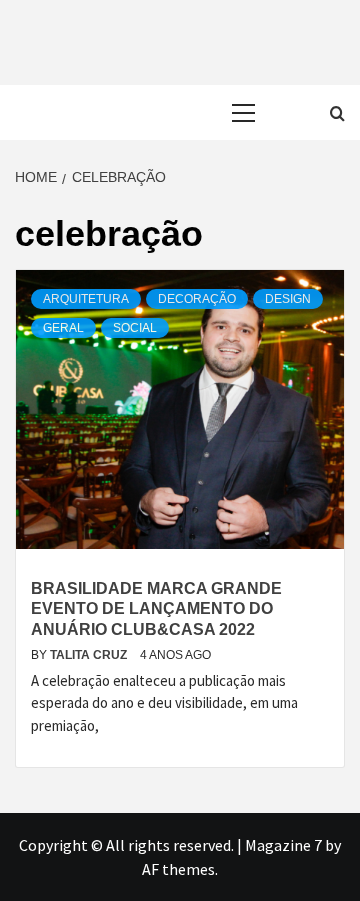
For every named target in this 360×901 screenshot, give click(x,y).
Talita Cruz (90, 655)
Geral (63, 328)
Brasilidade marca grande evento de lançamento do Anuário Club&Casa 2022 (156, 609)
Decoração (197, 299)
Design (288, 299)
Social (135, 328)
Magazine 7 (283, 845)
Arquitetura (86, 299)
